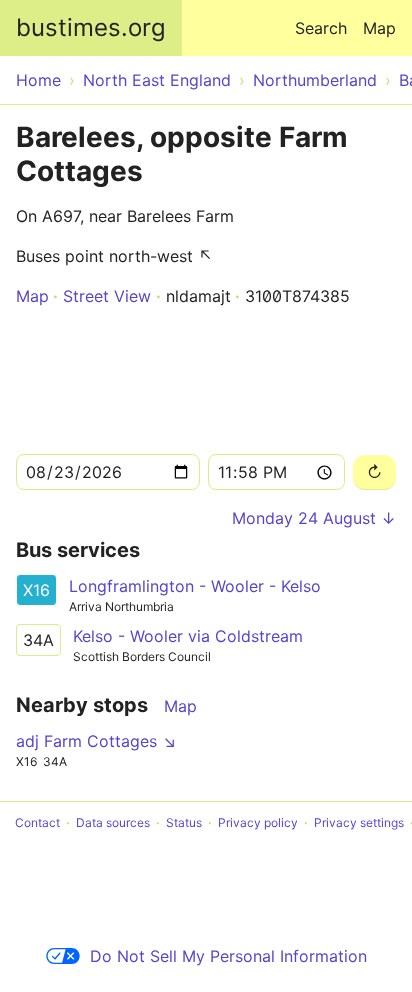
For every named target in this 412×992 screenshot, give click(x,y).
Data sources (113, 822)
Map (379, 28)
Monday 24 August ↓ (314, 518)
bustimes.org (91, 27)
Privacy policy (258, 822)
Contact (37, 822)
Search (321, 28)
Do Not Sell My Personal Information (228, 956)
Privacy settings (359, 822)
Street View (107, 296)
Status (184, 822)
